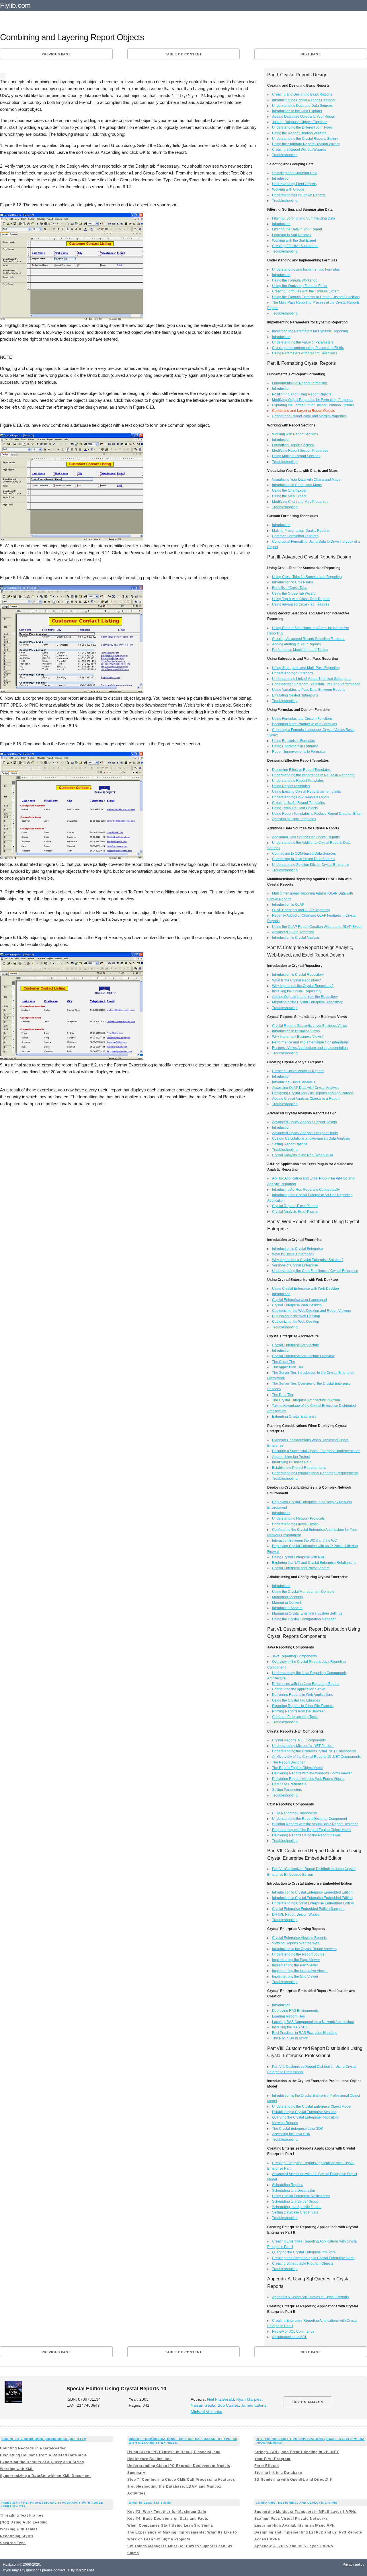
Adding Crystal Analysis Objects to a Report (306, 1099)
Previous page (56, 54)
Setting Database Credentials (295, 2212)
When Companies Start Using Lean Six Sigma (170, 2525)
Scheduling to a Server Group (295, 2201)
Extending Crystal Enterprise (294, 1417)
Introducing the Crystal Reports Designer (304, 100)
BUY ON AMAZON (308, 2402)
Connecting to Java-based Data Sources (304, 859)
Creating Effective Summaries (295, 246)
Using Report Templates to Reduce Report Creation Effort (317, 814)
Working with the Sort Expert (294, 240)
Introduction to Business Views (296, 1031)
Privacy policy (353, 2565)
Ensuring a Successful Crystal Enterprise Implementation (316, 1451)
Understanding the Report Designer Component (310, 1819)
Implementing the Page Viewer (296, 1960)
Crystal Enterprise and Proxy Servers (301, 1568)
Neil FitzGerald (220, 2399)
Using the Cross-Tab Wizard (294, 593)
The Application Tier (288, 1367)
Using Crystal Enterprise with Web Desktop (305, 1289)
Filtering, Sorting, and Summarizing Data (304, 218)
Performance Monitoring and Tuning (300, 650)
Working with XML (17, 2469)
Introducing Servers (287, 1608)
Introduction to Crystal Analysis (296, 938)
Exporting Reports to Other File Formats (303, 1706)
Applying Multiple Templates (294, 819)
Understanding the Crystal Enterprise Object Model (312, 2106)
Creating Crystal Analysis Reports (298, 1071)
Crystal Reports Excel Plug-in (295, 1206)
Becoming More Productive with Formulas (304, 724)
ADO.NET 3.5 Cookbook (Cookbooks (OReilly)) (44, 2439)
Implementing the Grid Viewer (295, 1976)
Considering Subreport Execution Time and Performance (316, 684)
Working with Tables (19, 2529)
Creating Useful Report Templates (298, 803)
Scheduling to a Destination (294, 2191)
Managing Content (287, 1603)
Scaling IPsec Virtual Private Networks (291, 2519)
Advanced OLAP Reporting (293, 932)
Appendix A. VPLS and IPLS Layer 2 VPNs (294, 2546)
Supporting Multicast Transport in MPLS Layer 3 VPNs (305, 2512)
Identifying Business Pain (292, 1462)
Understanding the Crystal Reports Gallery (305, 139)
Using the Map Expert (289, 496)
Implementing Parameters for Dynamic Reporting (310, 331)
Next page (311, 54)
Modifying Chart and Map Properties (300, 502)
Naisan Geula (203, 2405)
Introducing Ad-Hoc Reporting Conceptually (306, 1190)
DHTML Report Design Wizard (296, 1914)
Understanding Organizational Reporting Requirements (315, 1473)
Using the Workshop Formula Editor (300, 286)
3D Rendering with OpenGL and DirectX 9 (293, 2480)
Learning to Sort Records (292, 235)
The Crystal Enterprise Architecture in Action (306, 1400)
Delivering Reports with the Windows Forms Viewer (312, 1773)
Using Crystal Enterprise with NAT (298, 1557)
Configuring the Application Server (299, 1689)
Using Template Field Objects (295, 808)
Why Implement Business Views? (298, 1037)
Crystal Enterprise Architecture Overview (303, 1356)
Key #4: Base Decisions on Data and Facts (168, 2519)
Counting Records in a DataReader (33, 2448)
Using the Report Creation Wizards (299, 133)
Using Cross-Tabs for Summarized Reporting (307, 577)
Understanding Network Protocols (298, 1518)
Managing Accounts (287, 1597)
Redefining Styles (17, 2536)
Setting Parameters (287, 1790)
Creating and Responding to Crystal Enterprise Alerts (313, 2258)
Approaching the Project (291, 1457)
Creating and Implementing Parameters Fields (308, 348)
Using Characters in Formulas (295, 746)
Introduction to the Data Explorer (297, 111)
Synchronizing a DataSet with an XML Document (45, 2476)
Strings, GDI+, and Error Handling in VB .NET (297, 2452)
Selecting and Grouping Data (295, 173)
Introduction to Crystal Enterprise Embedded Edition (312, 1892)
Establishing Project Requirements (299, 1468)
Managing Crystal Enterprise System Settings (307, 1613)
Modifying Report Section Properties (300, 451)
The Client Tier (284, 1362)
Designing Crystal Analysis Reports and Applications (313, 1093)
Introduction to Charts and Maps (297, 485)
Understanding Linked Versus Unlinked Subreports (312, 679)
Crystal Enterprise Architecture (296, 1345)
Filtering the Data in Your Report (297, 229)
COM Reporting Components (295, 1813)
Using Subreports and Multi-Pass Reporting (306, 668)
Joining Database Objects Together (299, 122)
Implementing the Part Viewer (295, 1965)
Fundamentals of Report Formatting (300, 383)
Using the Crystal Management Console (303, 1592)
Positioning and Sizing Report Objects (302, 394)
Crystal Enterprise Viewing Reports (299, 1938)
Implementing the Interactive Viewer (300, 1971)
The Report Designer (288, 1762)
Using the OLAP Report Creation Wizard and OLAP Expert (317, 927)
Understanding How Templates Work (301, 797)
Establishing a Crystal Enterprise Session (304, 2112)
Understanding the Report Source (298, 1954)
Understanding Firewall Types (295, 1524)
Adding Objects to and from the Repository (305, 997)
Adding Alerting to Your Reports (296, 644)
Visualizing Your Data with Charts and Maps (306, 480)
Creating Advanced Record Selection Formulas (309, 639)
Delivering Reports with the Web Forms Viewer (308, 1779)
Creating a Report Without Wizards (299, 150)
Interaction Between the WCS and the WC (304, 1541)
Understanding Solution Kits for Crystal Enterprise (311, 865)
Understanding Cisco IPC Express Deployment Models (179, 2466)
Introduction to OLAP (288, 905)
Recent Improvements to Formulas (299, 752)
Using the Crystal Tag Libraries (296, 1700)
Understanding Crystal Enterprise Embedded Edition (313, 1903)
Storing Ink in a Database (278, 2473)
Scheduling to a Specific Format (297, 2207)
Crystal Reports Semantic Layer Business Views (310, 1026)
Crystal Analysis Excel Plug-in (295, 1212)
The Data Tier (283, 1395)
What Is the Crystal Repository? (296, 980)
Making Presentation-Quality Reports (301, 531)
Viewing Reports (285, 2123)
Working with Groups (288, 189)
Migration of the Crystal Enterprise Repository (307, 1002)
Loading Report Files (288, 2016)
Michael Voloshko (206, 2412)
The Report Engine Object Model (298, 1768)
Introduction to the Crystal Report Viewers (304, 1949)
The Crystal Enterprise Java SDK (298, 2129)
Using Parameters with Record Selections (304, 353)
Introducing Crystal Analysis (294, 1082)
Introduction (281, 179)
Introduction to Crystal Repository (298, 975)
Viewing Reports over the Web (296, 1943)
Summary (136, 2473)
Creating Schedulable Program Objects (303, 2263)
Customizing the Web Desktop (296, 1322)
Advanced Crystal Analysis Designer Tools (305, 1133)
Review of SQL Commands (293, 2331)
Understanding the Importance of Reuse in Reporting (313, 775)
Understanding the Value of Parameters (303, 342)
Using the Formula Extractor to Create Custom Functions (316, 297)
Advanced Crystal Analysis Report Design (304, 1122)
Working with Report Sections (295, 434)
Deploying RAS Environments (295, 2011)
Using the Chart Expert (290, 490)
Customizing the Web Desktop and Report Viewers (312, 1311)
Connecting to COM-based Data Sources (304, 854)
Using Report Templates (291, 786)
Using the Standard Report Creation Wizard (306, 144)
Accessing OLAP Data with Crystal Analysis (306, 1088)
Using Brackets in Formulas (293, 741)
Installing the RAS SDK (290, 2027)
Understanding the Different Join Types (302, 127)
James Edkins (254, 2405)
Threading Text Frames (22, 2515)
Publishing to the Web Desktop (296, 1316)
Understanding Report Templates (298, 781)
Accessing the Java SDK (291, 2134)
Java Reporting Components (294, 1656)
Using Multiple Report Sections (296, 456)
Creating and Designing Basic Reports (302, 94)
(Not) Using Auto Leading (24, 2522)
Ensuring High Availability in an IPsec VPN (295, 2525)
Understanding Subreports (293, 673)
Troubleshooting (285, 155)
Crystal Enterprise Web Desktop (297, 1305)
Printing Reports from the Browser (298, 1711)
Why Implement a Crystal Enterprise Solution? (308, 1260)
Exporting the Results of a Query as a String (42, 2462)
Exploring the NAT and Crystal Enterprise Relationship (314, 1563)
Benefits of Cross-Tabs (290, 588)
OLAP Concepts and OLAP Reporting (301, 910)
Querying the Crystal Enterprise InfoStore (304, 2252)
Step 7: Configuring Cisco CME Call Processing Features (181, 2480)
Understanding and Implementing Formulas (306, 269)
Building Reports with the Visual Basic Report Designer (315, 1824)
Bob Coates (228, 2405)
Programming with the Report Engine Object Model (312, 1830)
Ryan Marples (249, 2399)
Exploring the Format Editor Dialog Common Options (313, 405)
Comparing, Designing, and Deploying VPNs (297, 2503)
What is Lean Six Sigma (150, 2503)
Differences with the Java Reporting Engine (306, 1684)
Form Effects (267, 2466)
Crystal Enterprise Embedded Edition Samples (308, 1909)
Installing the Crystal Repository (297, 991)
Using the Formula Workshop (295, 280)
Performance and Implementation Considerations (310, 1042)
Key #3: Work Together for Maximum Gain (167, 2512)
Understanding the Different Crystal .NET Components (314, 1751)
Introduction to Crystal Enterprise (297, 1249)
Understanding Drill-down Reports (299, 195)
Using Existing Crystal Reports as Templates (307, 792)
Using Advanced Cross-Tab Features (301, 604)
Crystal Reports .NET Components (299, 1740)
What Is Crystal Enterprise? (293, 1254)
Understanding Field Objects (294, 184)
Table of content (183, 54)
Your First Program (272, 2459)
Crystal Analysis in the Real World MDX (303, 1155)
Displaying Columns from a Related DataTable (44, 2455)
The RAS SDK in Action (290, 2038)
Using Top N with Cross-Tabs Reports (301, 599)
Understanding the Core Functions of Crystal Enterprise (315, 1271)
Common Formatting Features (295, 536)
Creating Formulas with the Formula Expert (305, 291)
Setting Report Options (290, 1144)
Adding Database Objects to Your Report (304, 117)
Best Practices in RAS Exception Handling (305, 2033)
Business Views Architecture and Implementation (310, 1048)
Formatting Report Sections (293, 445)
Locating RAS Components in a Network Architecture (313, 2022)
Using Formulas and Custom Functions (302, 719)
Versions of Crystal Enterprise (295, 1265)
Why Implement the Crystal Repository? (303, 986)
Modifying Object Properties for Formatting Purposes (313, 400)
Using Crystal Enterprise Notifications (301, 2196)
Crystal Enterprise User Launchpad (299, 1300)
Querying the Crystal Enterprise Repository (305, 2117)
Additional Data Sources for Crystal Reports (306, 837)
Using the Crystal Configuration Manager (304, 1619)
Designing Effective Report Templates (301, 770)
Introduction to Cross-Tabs (292, 582)
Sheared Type (13, 2543)
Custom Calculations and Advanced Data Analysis (311, 1138)
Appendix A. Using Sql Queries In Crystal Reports (310, 2297)
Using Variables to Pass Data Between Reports (309, 690)
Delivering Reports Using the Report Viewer (306, 1835)
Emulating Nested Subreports (295, 695)
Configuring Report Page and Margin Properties (309, 416)
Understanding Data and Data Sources (302, 106)
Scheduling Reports (288, 2185)
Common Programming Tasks (295, 1717)
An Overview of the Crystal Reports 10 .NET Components (316, 1757)
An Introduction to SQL (290, 2337)
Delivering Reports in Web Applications (302, 1695)
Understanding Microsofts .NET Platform (303, 1746)
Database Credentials (289, 1784)
